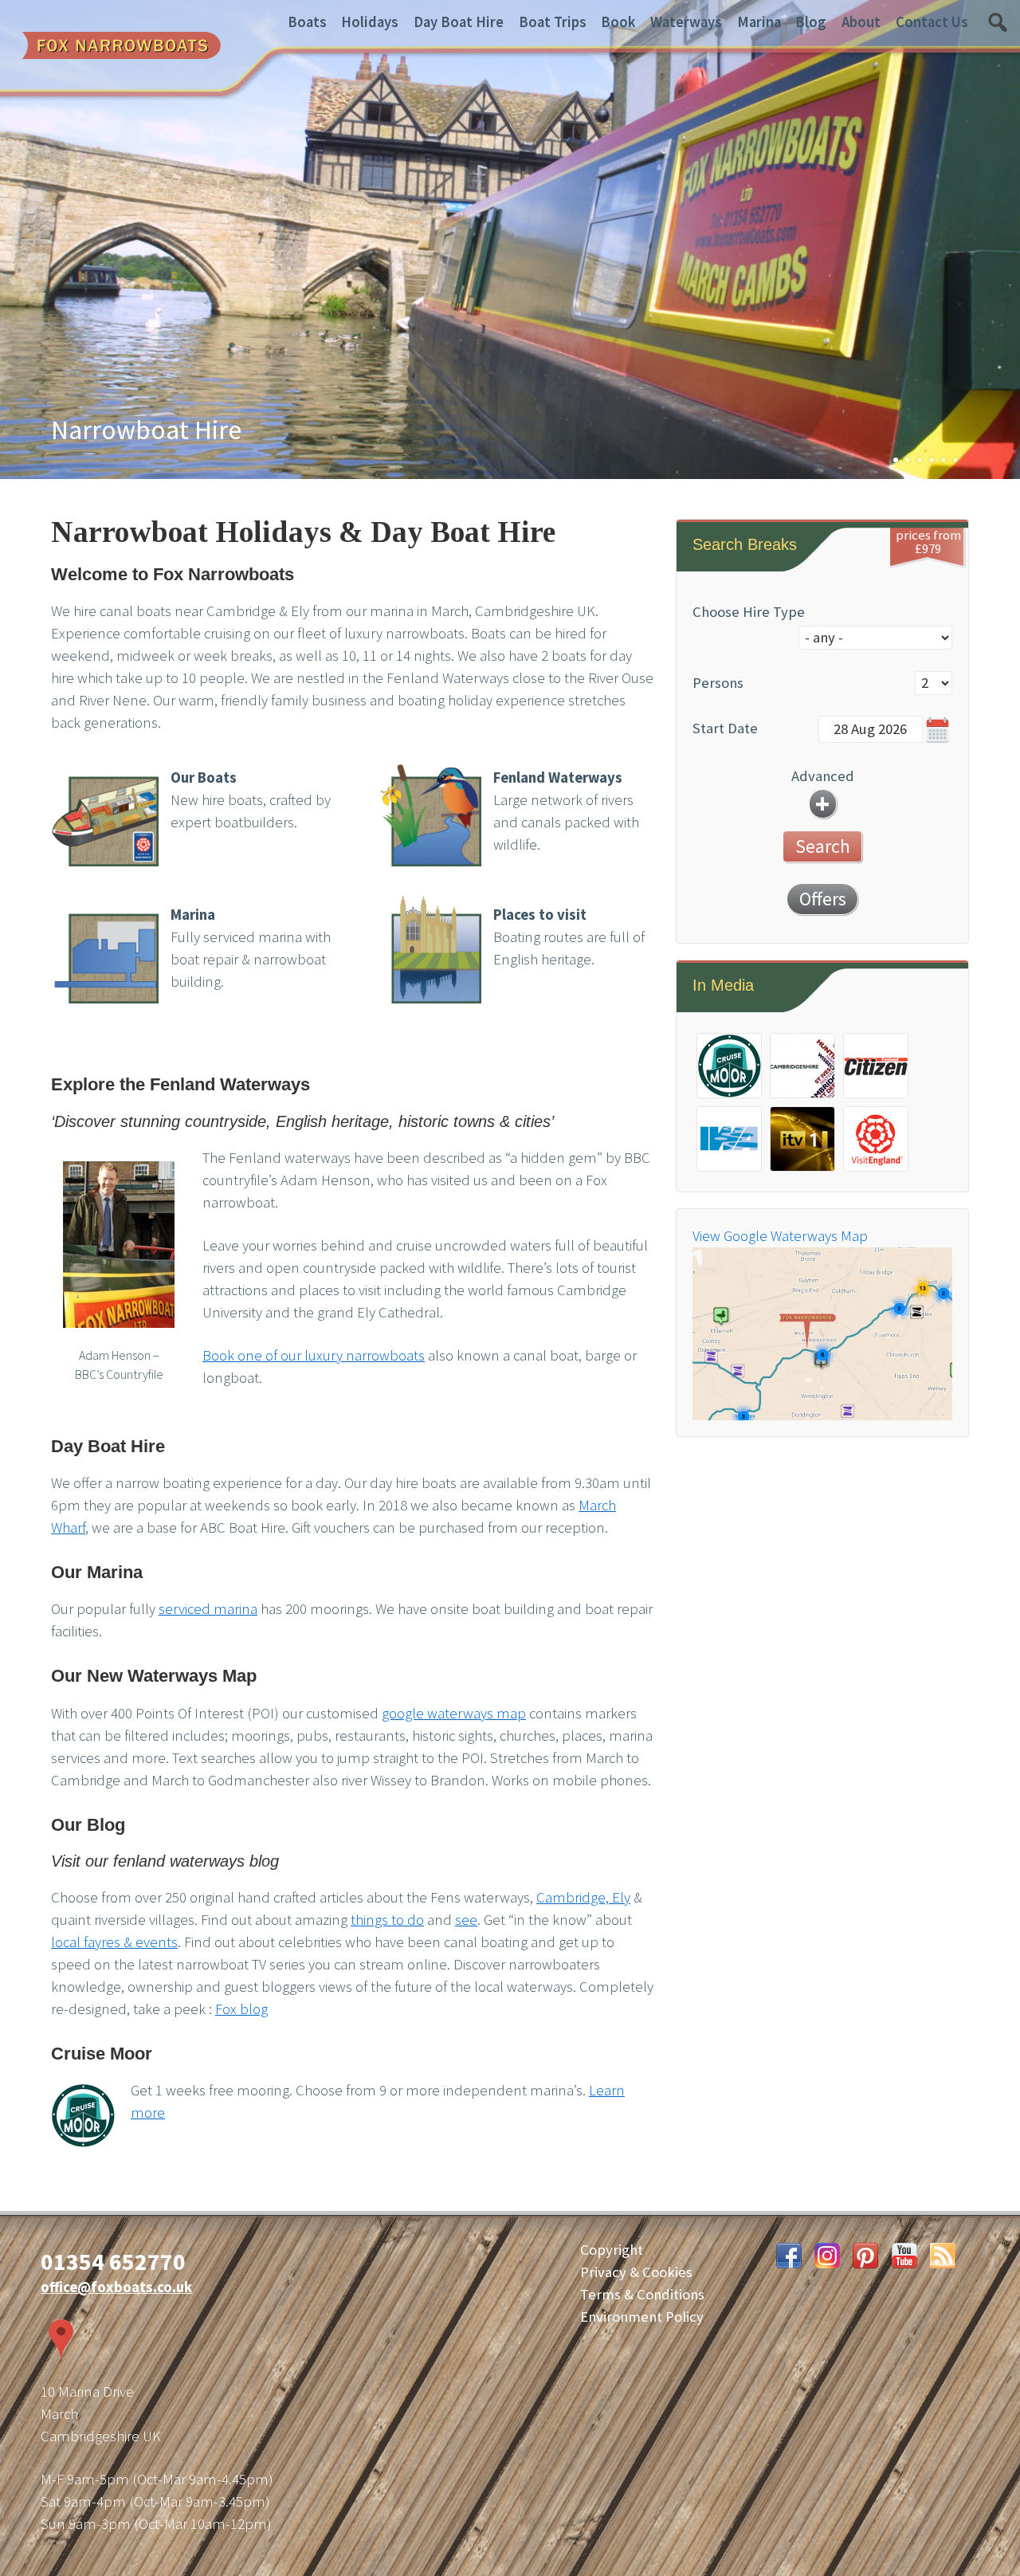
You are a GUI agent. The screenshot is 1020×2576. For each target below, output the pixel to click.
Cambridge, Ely (583, 1897)
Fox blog (241, 2009)
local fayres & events (114, 1942)
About (861, 22)
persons (718, 683)
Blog (811, 22)
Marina (759, 22)
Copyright (612, 2250)
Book (618, 22)
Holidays (370, 22)
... (938, 730)
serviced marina (208, 1609)
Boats (307, 22)
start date (725, 728)
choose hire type (749, 612)
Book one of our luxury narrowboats (314, 1355)
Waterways (686, 22)
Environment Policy (642, 2317)
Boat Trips (553, 22)
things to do (387, 1920)
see (466, 1920)
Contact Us (932, 22)
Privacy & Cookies (636, 2272)
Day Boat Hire (459, 22)
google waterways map (454, 1713)
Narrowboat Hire (146, 430)
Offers (823, 899)
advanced (823, 776)
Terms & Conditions (642, 2294)
